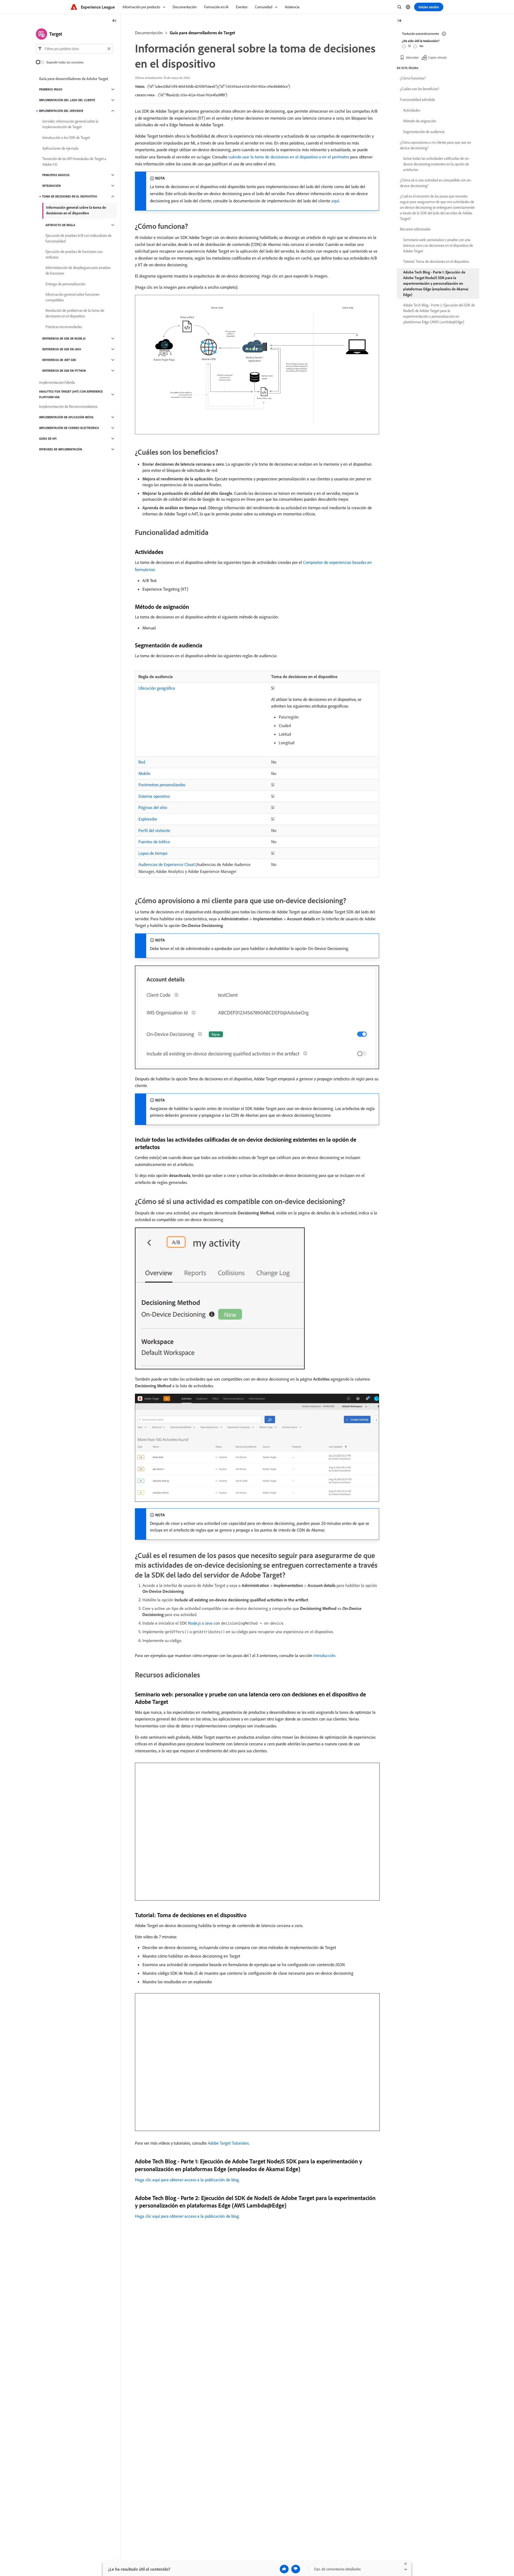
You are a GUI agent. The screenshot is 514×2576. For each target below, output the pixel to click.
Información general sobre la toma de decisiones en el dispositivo (76, 210)
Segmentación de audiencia (424, 132)
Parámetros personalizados (162, 785)
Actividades (412, 110)
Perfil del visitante (154, 830)
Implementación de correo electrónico (69, 428)
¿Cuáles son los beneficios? (420, 89)
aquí (335, 201)
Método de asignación (420, 121)
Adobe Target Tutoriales (228, 2143)
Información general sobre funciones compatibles (72, 297)
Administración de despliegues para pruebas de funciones (78, 270)
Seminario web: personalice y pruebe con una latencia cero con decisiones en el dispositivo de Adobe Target (438, 245)
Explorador (148, 819)
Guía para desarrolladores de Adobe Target (74, 79)
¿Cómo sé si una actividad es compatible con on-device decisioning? (436, 183)
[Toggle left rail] (114, 21)
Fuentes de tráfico (154, 842)
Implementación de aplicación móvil (67, 417)
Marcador (412, 57)
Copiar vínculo (437, 57)
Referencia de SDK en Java (62, 349)
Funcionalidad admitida (417, 100)
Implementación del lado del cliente (67, 100)
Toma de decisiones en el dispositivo (70, 196)
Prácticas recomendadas (64, 327)
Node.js (194, 1623)
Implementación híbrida (57, 382)
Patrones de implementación (61, 449)
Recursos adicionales (415, 229)
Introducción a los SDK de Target (66, 138)
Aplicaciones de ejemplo (60, 148)
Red (142, 762)
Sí (409, 46)
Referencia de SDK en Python (64, 371)
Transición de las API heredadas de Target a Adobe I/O (74, 162)
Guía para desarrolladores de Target (202, 33)
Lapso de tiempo (153, 853)
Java (209, 1623)
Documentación (149, 33)
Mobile (144, 773)
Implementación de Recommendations (68, 406)
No (421, 46)
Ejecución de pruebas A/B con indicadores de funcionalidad (79, 238)
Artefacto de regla (60, 225)
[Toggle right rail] (399, 21)
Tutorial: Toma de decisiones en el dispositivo (436, 261)
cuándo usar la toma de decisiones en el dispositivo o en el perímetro (289, 157)
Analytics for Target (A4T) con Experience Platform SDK (71, 394)
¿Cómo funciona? (413, 78)
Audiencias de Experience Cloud (166, 864)
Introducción (324, 1655)
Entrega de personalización (65, 284)
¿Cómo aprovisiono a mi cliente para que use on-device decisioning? (436, 145)
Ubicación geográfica (157, 688)
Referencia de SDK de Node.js (64, 339)
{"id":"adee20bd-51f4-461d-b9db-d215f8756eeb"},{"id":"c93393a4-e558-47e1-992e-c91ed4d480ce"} (219, 86)
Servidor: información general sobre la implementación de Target (70, 124)
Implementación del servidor (61, 111)
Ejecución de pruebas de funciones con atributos (74, 254)
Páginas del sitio (153, 807)
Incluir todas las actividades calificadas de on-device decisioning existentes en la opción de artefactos (436, 164)
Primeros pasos (51, 89)
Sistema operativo (154, 796)
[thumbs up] (284, 2569)
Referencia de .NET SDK (59, 360)
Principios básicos (56, 175)
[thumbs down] (296, 2569)
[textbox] (75, 49)
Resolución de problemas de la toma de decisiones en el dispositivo (75, 313)
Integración (52, 186)
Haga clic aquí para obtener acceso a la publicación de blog (187, 2180)
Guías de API (48, 439)
